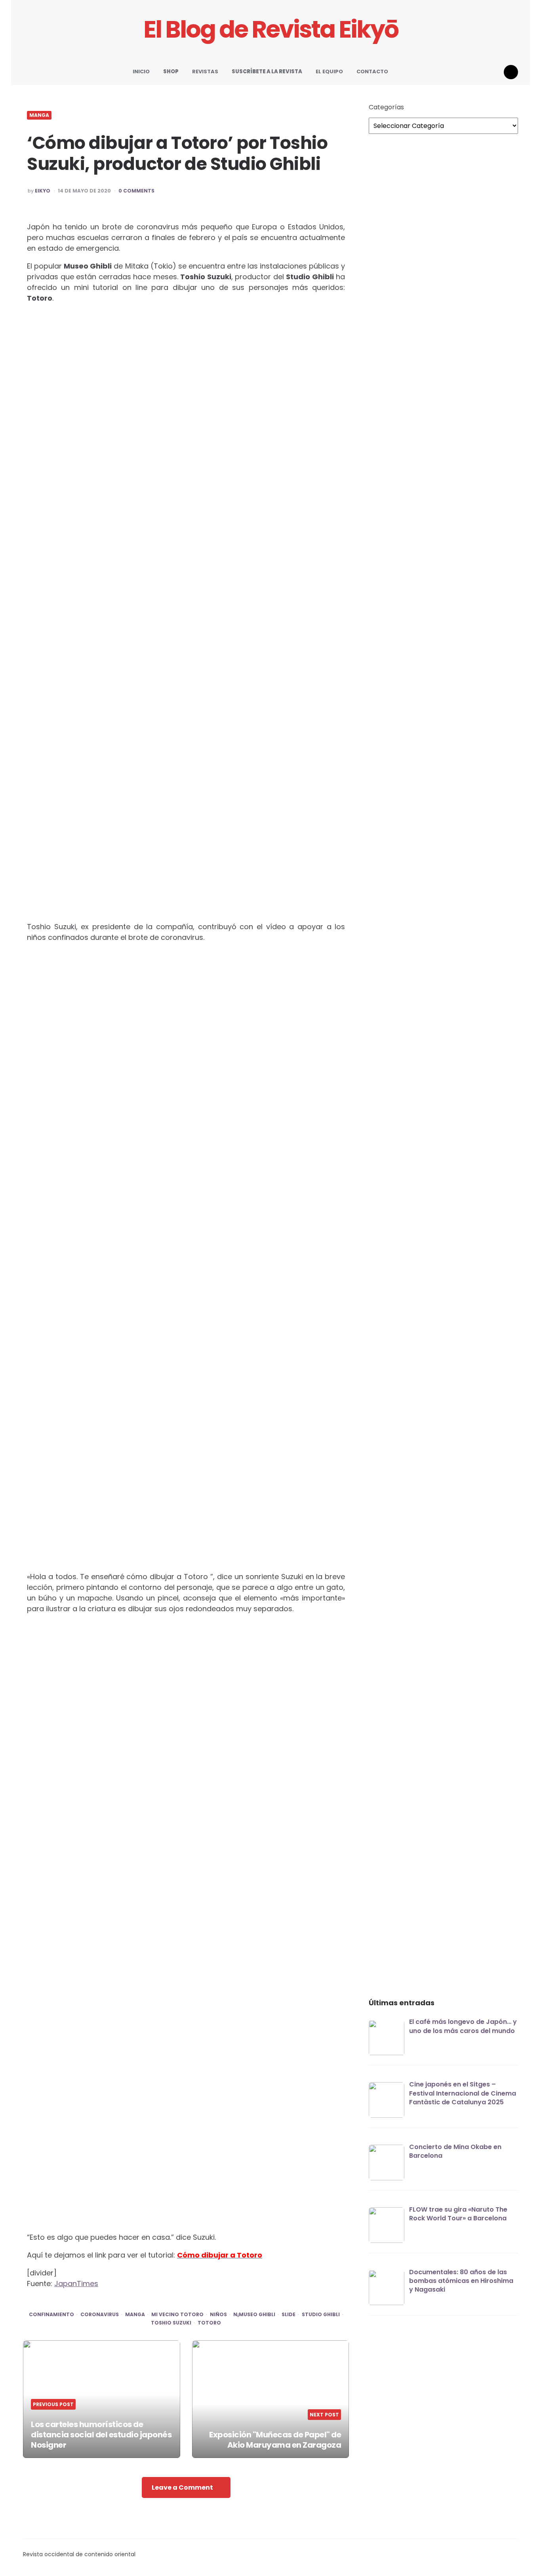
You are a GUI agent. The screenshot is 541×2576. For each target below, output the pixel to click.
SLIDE (289, 2315)
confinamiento (51, 2315)
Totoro (209, 2323)
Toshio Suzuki (171, 2323)
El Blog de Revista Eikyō (271, 30)
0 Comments (136, 191)
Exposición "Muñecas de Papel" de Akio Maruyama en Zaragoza (275, 2440)
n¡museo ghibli (254, 2315)
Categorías (386, 107)
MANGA (39, 115)
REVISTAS (205, 71)
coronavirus (100, 2315)
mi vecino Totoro (177, 2315)
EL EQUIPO (329, 71)
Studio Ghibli (321, 2315)
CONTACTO (372, 71)
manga (135, 2315)
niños (218, 2315)
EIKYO (43, 191)
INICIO (141, 71)
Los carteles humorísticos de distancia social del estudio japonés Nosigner (101, 2435)
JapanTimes (76, 2284)
